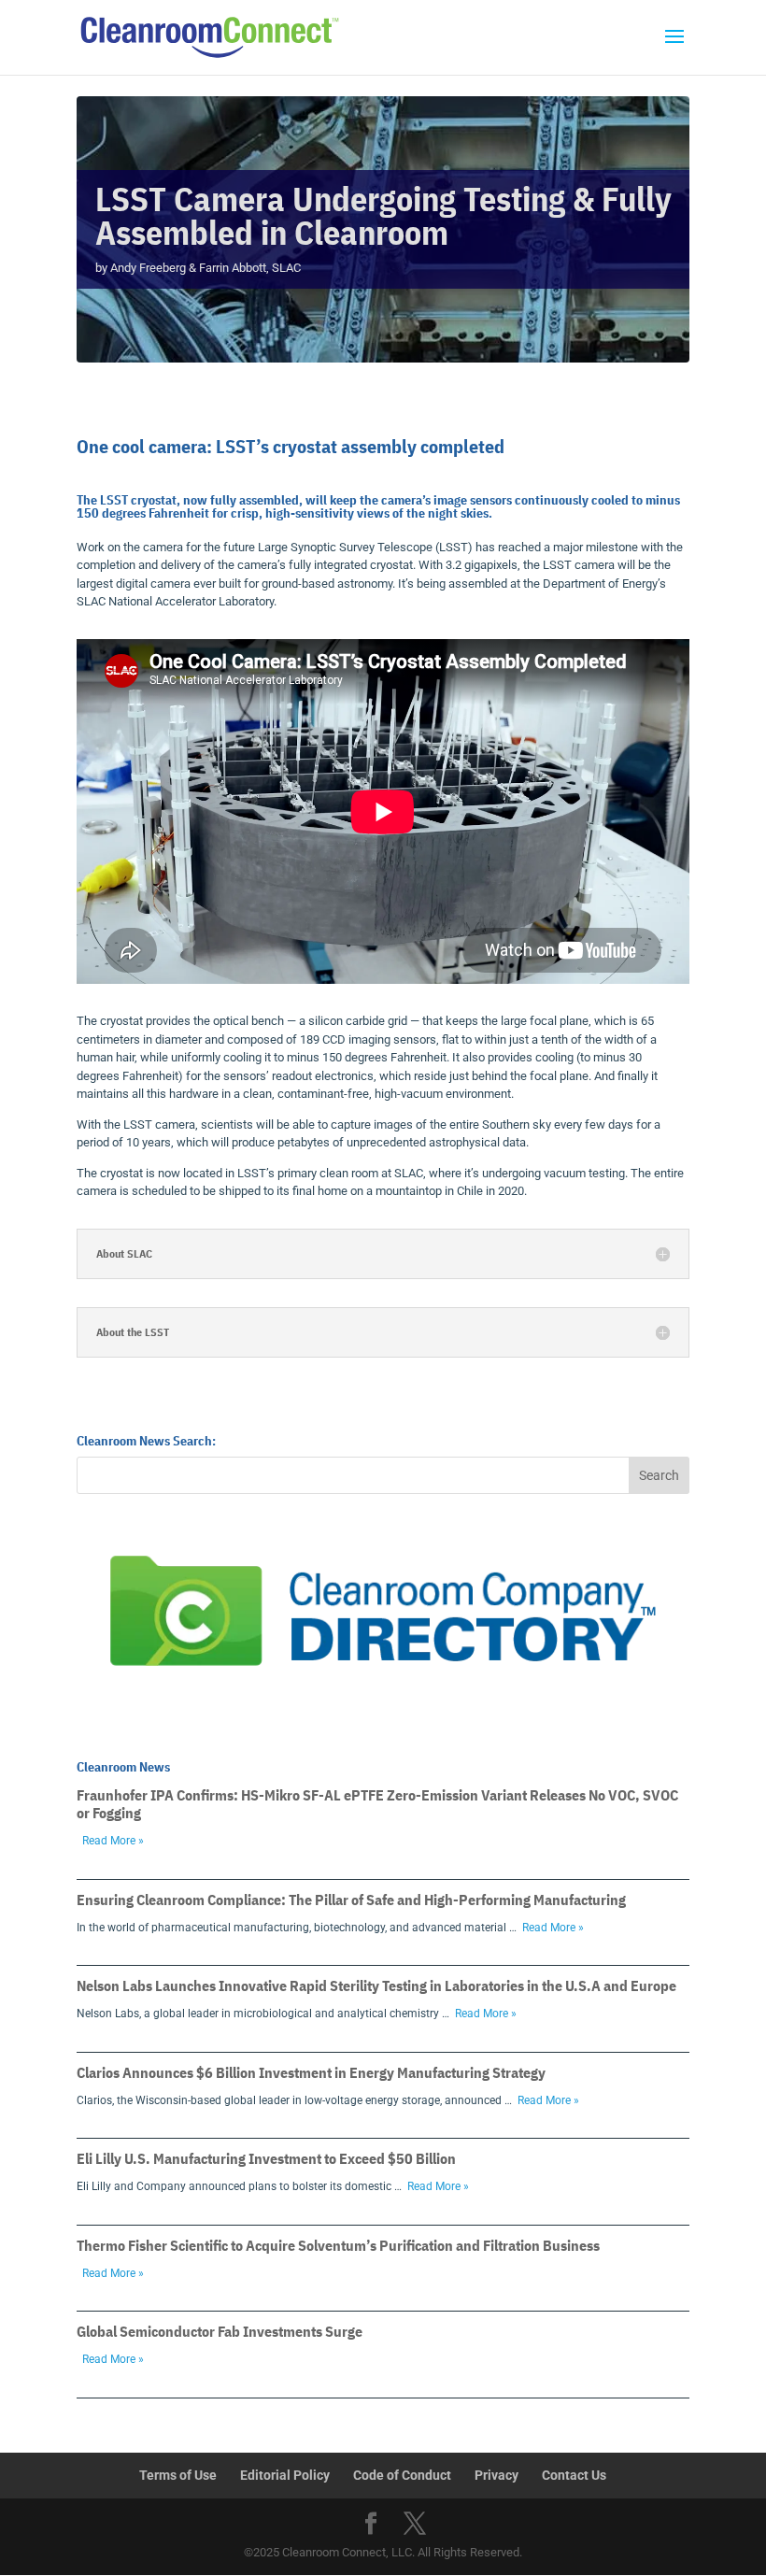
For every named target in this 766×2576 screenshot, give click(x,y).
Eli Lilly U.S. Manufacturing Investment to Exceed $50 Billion (266, 2158)
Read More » (113, 1841)
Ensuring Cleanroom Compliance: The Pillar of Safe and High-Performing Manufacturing (351, 1900)
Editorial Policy (285, 2475)
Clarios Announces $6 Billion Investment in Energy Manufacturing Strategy (311, 2072)
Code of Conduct (402, 2475)
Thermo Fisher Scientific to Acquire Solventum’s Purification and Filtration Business (338, 2245)
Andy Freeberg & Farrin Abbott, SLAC (206, 268)
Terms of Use (178, 2475)
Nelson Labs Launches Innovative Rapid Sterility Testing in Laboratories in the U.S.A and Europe (376, 1985)
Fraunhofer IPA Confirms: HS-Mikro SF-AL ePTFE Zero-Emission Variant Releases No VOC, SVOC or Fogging (377, 1804)
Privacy (496, 2475)
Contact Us (574, 2475)
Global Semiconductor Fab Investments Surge (220, 2331)
